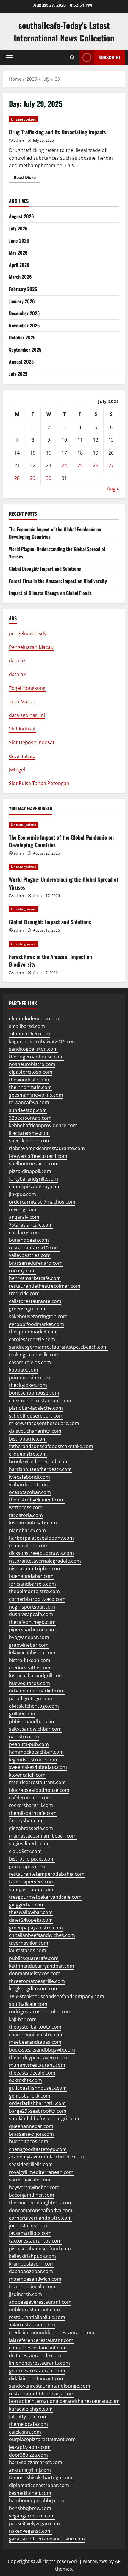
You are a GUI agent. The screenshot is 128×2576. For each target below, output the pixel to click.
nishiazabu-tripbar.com (35, 1569)
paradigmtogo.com (31, 1698)
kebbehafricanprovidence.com (43, 1125)
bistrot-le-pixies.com (32, 1859)
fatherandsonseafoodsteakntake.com (51, 1446)
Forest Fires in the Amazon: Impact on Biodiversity (58, 581)
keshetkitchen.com (30, 2493)
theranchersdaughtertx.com (41, 2203)
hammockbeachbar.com (36, 1752)
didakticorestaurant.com (37, 2378)
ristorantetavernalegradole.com (45, 1561)
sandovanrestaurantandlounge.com (50, 2386)
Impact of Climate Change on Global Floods (50, 593)
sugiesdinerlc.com (29, 1843)
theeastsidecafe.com (32, 2073)
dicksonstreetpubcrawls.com (41, 1553)
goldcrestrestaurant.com (37, 2371)
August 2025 (21, 361)
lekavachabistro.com (32, 1652)
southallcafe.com (28, 2004)
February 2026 (23, 289)
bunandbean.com (29, 1240)
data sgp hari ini (27, 715)
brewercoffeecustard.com (38, 1156)
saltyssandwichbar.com (35, 1729)
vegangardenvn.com (32, 2516)
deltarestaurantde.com (35, 2355)
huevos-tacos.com (29, 1683)
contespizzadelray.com (35, 1187)
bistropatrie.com (28, 1439)
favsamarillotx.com (30, 2233)
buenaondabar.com (31, 1576)
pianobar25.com (27, 1530)
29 (33, 478)
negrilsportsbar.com (32, 1607)
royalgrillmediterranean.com (41, 2172)
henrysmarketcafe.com (35, 1278)
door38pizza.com (28, 2455)
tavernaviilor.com (29, 1943)
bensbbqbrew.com (30, 2508)
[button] (9, 58)
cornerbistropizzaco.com (37, 1599)
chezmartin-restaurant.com (40, 1401)
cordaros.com (25, 1232)
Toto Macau (22, 701)
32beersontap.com (30, 1118)
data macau (22, 756)
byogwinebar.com (29, 1637)
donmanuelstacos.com (35, 1973)
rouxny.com (22, 1271)
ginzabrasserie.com (31, 1828)
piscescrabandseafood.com (40, 2249)
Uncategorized (24, 119)
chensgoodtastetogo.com (38, 2149)
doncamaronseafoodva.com (41, 2210)
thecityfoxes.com (28, 1385)
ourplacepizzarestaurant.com (42, 2439)
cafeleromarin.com (30, 1798)
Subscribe (110, 57)
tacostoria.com (26, 1515)
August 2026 (21, 216)
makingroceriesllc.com (34, 1355)
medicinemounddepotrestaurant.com (52, 2332)
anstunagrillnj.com (30, 2470)
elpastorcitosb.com (31, 1072)
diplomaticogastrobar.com (39, 2485)
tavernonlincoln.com (32, 2286)
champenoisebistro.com (36, 2035)
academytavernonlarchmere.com (46, 2157)
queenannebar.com (31, 2126)
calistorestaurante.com (35, 1301)
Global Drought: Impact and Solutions (45, 569)
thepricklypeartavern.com (38, 2058)
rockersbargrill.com (31, 1805)
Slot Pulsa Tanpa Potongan (39, 783)
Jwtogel (17, 770)
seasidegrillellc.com (31, 2164)
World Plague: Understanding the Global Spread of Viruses (64, 883)
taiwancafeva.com (29, 1102)
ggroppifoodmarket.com (36, 1324)
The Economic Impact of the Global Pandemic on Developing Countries (61, 841)
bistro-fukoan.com (30, 1660)
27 (111, 465)
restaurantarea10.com (34, 1248)
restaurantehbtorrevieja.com (42, 2394)
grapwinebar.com (29, 1645)
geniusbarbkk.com (30, 2096)
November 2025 (24, 325)
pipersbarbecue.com (32, 1629)
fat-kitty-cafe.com (28, 2417)
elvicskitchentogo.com (34, 1706)
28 (17, 478)
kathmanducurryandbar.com (42, 1966)
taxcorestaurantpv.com (35, 2241)
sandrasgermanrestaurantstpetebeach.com (58, 1347)
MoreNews (95, 2561)
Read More (27, 178)
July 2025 (18, 374)
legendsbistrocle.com (33, 1760)
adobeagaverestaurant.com (40, 2302)
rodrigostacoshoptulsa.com (40, 2012)
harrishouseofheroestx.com (40, 1469)
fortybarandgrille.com (33, 1179)
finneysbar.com (26, 1821)
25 (80, 465)
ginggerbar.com (27, 1905)
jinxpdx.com (22, 1194)
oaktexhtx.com (25, 2080)
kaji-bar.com (23, 2019)
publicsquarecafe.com (34, 1958)
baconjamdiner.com (32, 2195)
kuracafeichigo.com (31, 2409)
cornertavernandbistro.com (40, 2218)
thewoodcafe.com (29, 1080)
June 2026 (19, 241)
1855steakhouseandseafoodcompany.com (57, 1996)
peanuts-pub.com (29, 1744)
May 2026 (18, 253)
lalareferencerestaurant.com (41, 2340)
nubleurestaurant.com (34, 2309)
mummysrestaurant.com (37, 2065)
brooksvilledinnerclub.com (39, 1461)
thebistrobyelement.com (37, 1500)
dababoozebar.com (31, 2271)
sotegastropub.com (31, 1889)
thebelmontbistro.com (34, 1591)
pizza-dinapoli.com (30, 1171)
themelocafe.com (28, 2424)
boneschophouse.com (34, 1393)
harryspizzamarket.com (36, 2462)
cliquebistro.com (28, 1454)
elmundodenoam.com (34, 1018)
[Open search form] (72, 57)
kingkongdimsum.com (34, 1989)
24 (64, 465)
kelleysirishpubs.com (32, 2256)
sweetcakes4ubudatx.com (38, 1767)
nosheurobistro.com (32, 1064)
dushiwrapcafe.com (31, 1614)
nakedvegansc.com (30, 2531)
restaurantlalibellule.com (37, 2317)
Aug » (113, 489)
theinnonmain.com (30, 1087)
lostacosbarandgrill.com (36, 1675)
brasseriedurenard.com (36, 1263)
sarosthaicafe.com (30, 2180)
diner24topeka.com (31, 1920)
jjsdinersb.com (25, 2294)
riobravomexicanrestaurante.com (47, 1148)
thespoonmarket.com (33, 1332)
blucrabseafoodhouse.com (39, 1790)
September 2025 (25, 350)
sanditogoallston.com (33, 1049)
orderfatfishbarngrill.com (37, 2103)
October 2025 (22, 337)
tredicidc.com (24, 1293)
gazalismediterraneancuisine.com (47, 2539)
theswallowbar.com (31, 1912)
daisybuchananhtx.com (35, 1431)
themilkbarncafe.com (33, 1813)
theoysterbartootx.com (35, 2027)
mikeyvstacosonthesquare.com (44, 1423)
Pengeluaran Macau (31, 647)
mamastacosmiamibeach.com (43, 1836)
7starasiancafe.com (31, 1225)
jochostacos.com (28, 2226)
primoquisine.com (29, 1378)
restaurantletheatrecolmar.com (45, 1286)
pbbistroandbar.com (32, 1721)
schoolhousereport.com (36, 1416)
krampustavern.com (32, 2264)
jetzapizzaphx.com (30, 2447)
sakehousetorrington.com (38, 1316)
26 (96, 465)
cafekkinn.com (25, 2432)
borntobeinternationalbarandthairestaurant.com (64, 2401)
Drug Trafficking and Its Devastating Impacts (57, 132)
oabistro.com (24, 1737)
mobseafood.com (29, 1546)
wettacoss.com (26, 1507)
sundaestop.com (28, 1110)
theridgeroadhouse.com (36, 1057)
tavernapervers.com (32, 1882)
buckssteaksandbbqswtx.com (42, 2050)
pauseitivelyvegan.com (34, 2523)
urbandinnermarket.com (37, 1691)
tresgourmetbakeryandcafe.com (45, 1897)
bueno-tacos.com (29, 2141)
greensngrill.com (28, 1309)
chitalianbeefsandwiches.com (42, 1935)
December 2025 (24, 313)
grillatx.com (22, 1714)
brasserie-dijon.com (31, 2134)
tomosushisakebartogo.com (41, 2477)
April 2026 (19, 265)
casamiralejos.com (30, 1362)
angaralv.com (24, 1217)
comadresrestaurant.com (38, 2348)
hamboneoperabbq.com (36, 2500)
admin (19, 140)
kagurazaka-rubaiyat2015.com (43, 1041)
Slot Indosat (22, 729)
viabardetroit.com (29, 1484)
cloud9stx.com (25, 1851)
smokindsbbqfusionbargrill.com (45, 2118)
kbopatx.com (24, 1370)
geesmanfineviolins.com (36, 1095)
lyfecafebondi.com (29, 1477)
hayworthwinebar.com (34, 2187)
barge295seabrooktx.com (38, 2111)
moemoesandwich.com (35, 2279)
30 (49, 478)
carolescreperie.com (32, 1339)
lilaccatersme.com (29, 1133)
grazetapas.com (27, 1866)
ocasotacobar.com (30, 1492)
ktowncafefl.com (27, 1775)
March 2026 (20, 277)
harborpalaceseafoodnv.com (41, 1538)
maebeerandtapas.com (35, 2042)
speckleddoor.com (30, 1141)
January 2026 (22, 301)
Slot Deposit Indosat (32, 742)
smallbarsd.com (27, 1026)
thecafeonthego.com (32, 1622)
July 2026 (18, 228)
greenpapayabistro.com (36, 1928)
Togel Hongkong (27, 688)
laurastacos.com (28, 1950)
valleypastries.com (30, 1255)
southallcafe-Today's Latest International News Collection (64, 31)
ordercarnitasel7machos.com (42, 1202)
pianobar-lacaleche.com (36, 1408)
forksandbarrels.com (32, 1584)
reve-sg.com (23, 1209)
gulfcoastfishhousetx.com (38, 2088)
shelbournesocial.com (34, 1164)
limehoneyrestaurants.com (39, 2363)
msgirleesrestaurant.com (37, 1782)
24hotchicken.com (29, 1034)
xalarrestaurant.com (32, 2325)
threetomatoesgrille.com (37, 1981)
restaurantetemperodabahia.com (47, 1874)
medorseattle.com (30, 1668)
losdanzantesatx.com (33, 1523)
